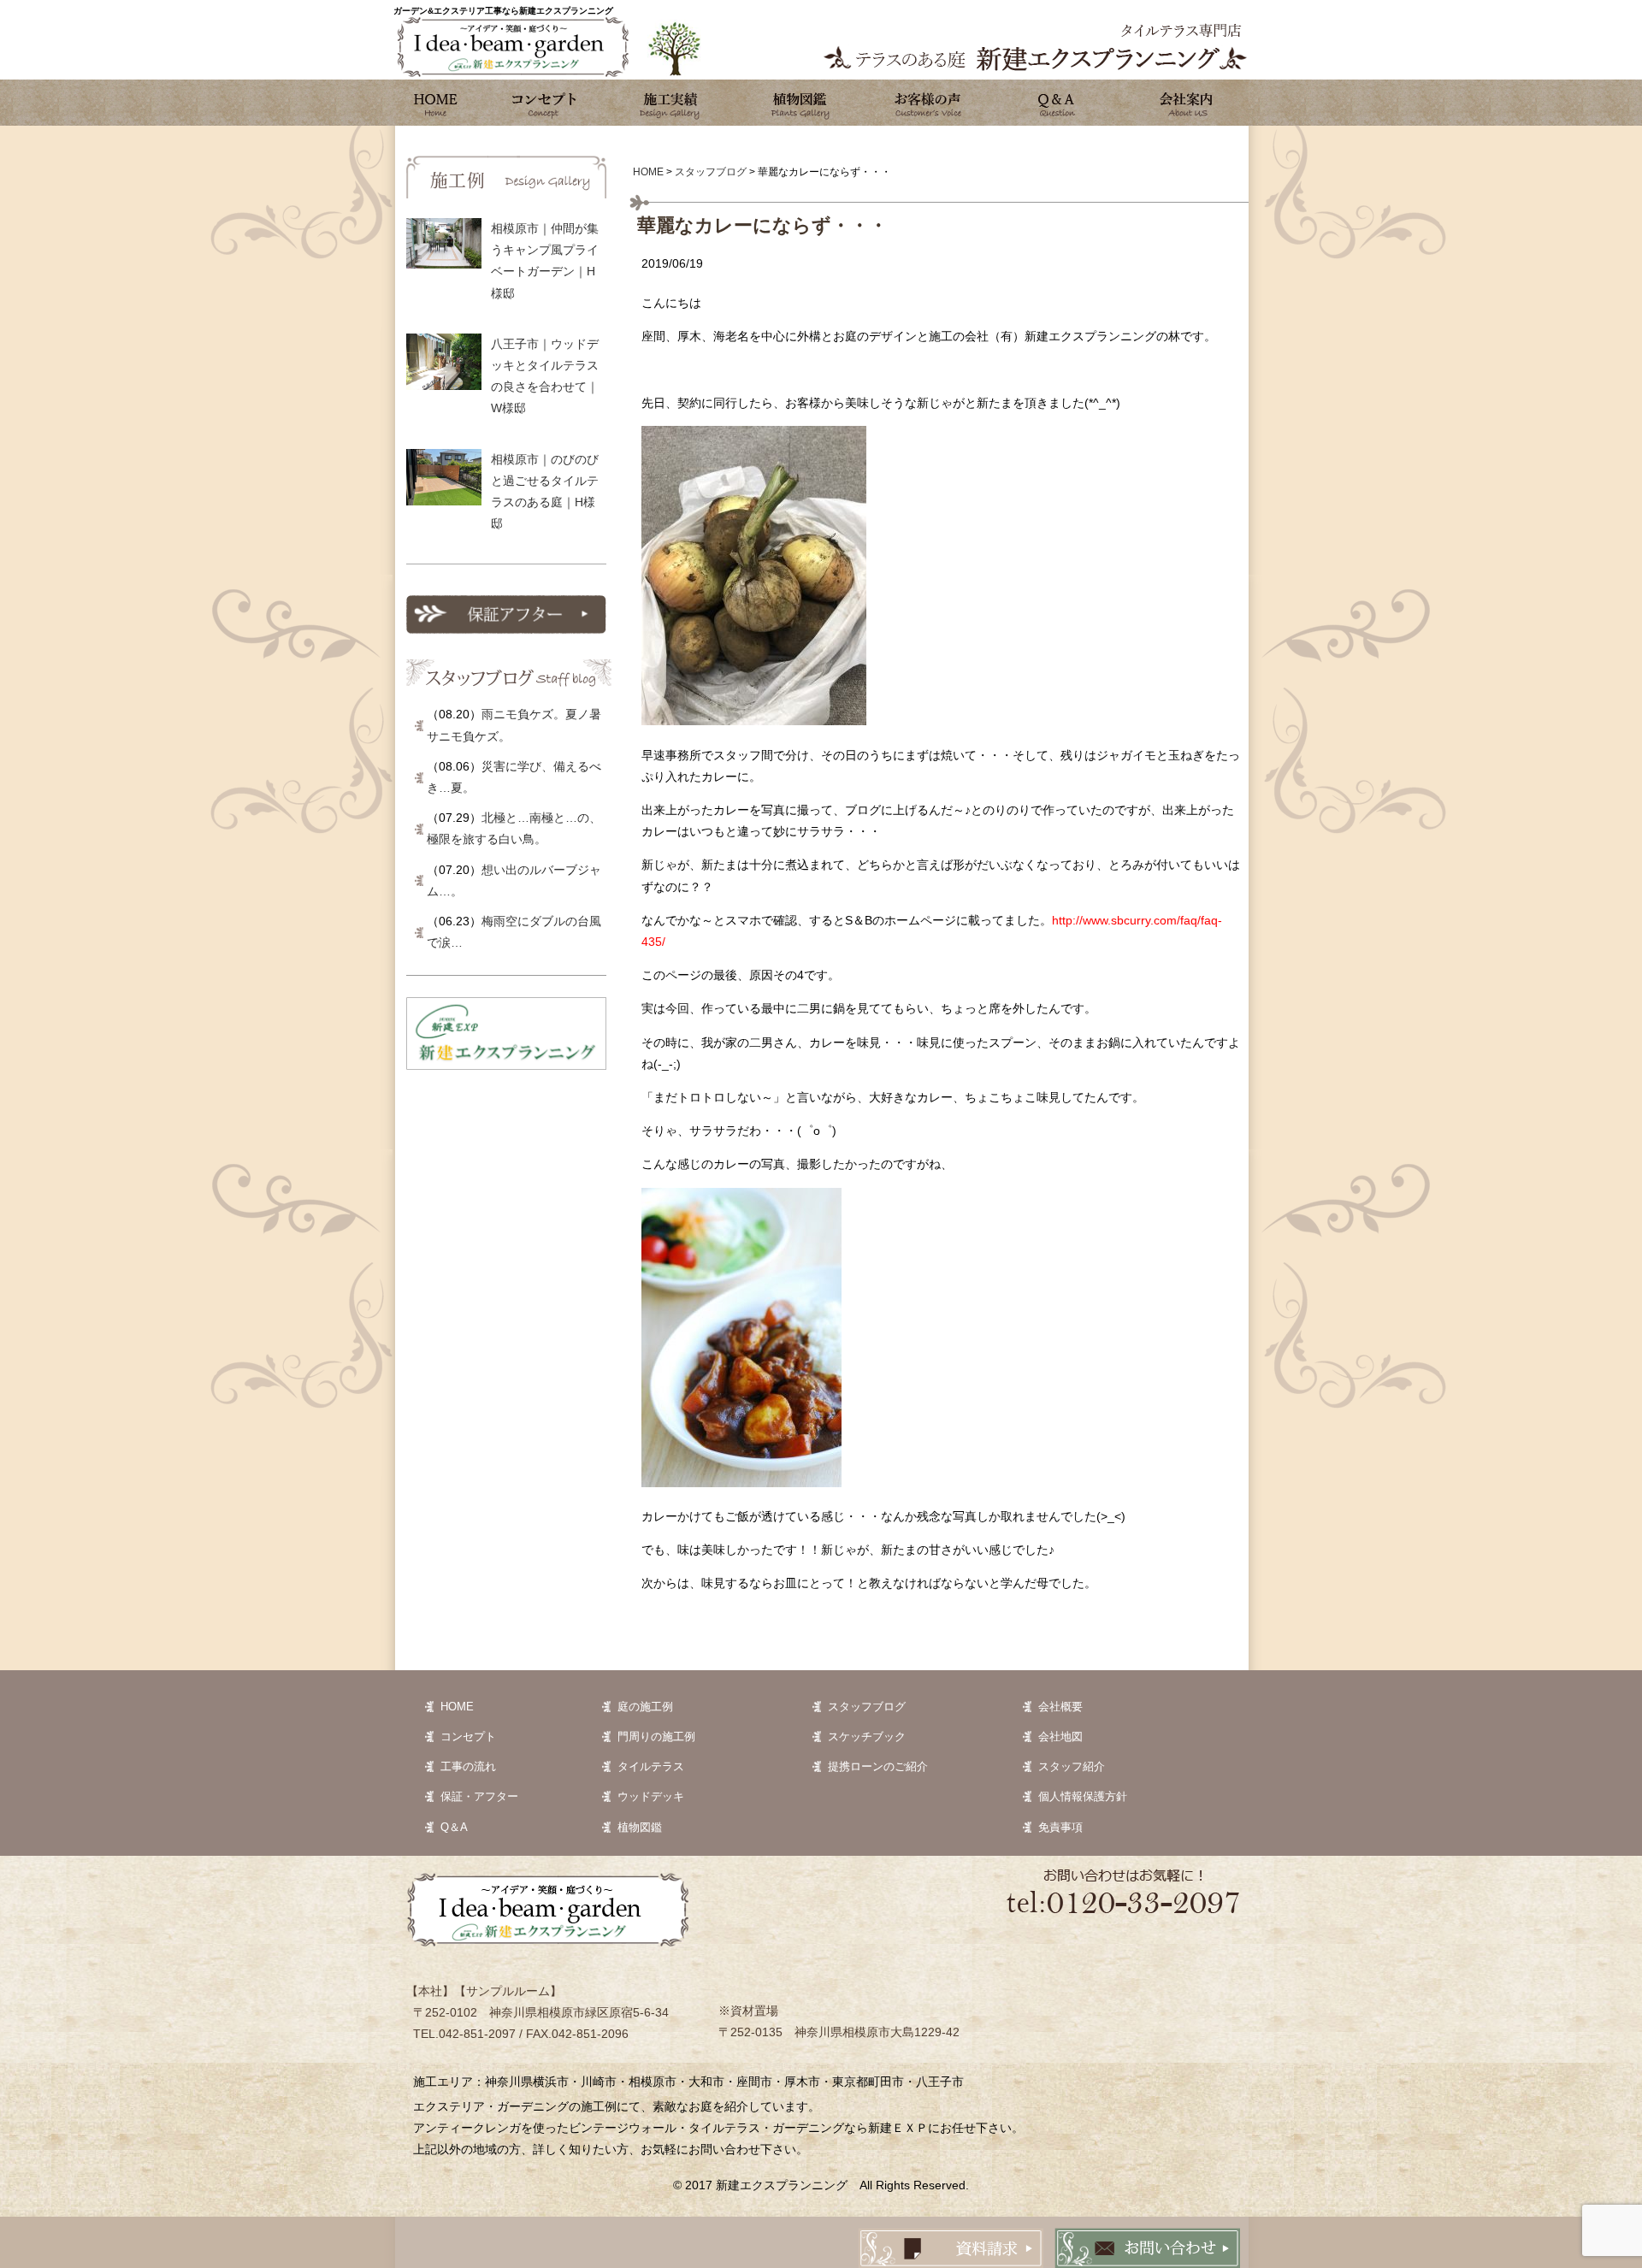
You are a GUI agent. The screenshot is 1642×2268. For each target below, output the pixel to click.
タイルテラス (651, 1766)
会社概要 (1060, 1707)
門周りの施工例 (656, 1736)
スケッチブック (867, 1736)
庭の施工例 (645, 1707)
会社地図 (1060, 1736)
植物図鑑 (800, 103)
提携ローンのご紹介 (878, 1766)
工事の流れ (468, 1766)
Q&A (1056, 103)
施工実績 (671, 103)
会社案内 (1184, 103)
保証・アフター (479, 1796)
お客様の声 (928, 103)
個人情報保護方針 (1083, 1796)
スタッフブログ (867, 1707)
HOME (457, 1707)
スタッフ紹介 (1072, 1766)
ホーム (436, 103)
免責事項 (1060, 1827)
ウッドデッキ (651, 1796)
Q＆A (454, 1827)
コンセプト (543, 103)
